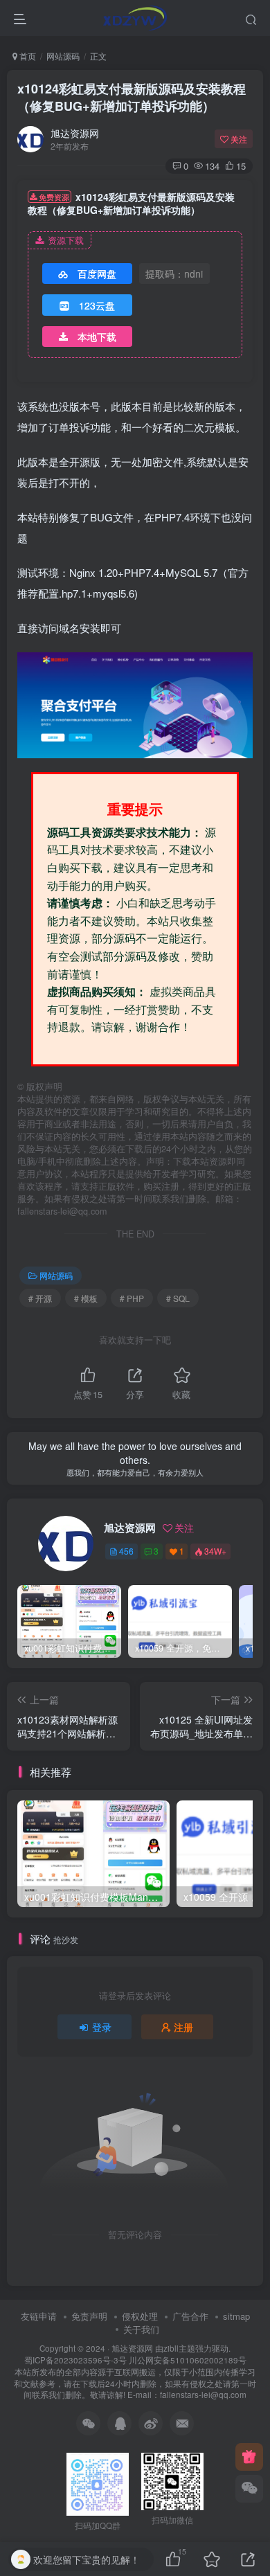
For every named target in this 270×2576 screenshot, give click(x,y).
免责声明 (89, 2316)
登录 (102, 2027)
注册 (183, 2027)
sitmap (236, 2316)
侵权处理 (140, 2316)
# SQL (178, 1298)
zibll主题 (179, 2348)
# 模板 (86, 1298)
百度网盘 (97, 274)
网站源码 (63, 56)
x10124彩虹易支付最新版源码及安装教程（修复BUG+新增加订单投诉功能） (132, 97)
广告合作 (190, 2316)
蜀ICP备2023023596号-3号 (76, 2360)
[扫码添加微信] (249, 2489)
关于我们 (141, 2329)
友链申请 (39, 2316)
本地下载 (97, 337)
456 (126, 1551)
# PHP (132, 1298)
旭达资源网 (75, 133)
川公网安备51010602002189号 (188, 2360)
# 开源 (40, 1298)
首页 (27, 56)
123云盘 (97, 305)
